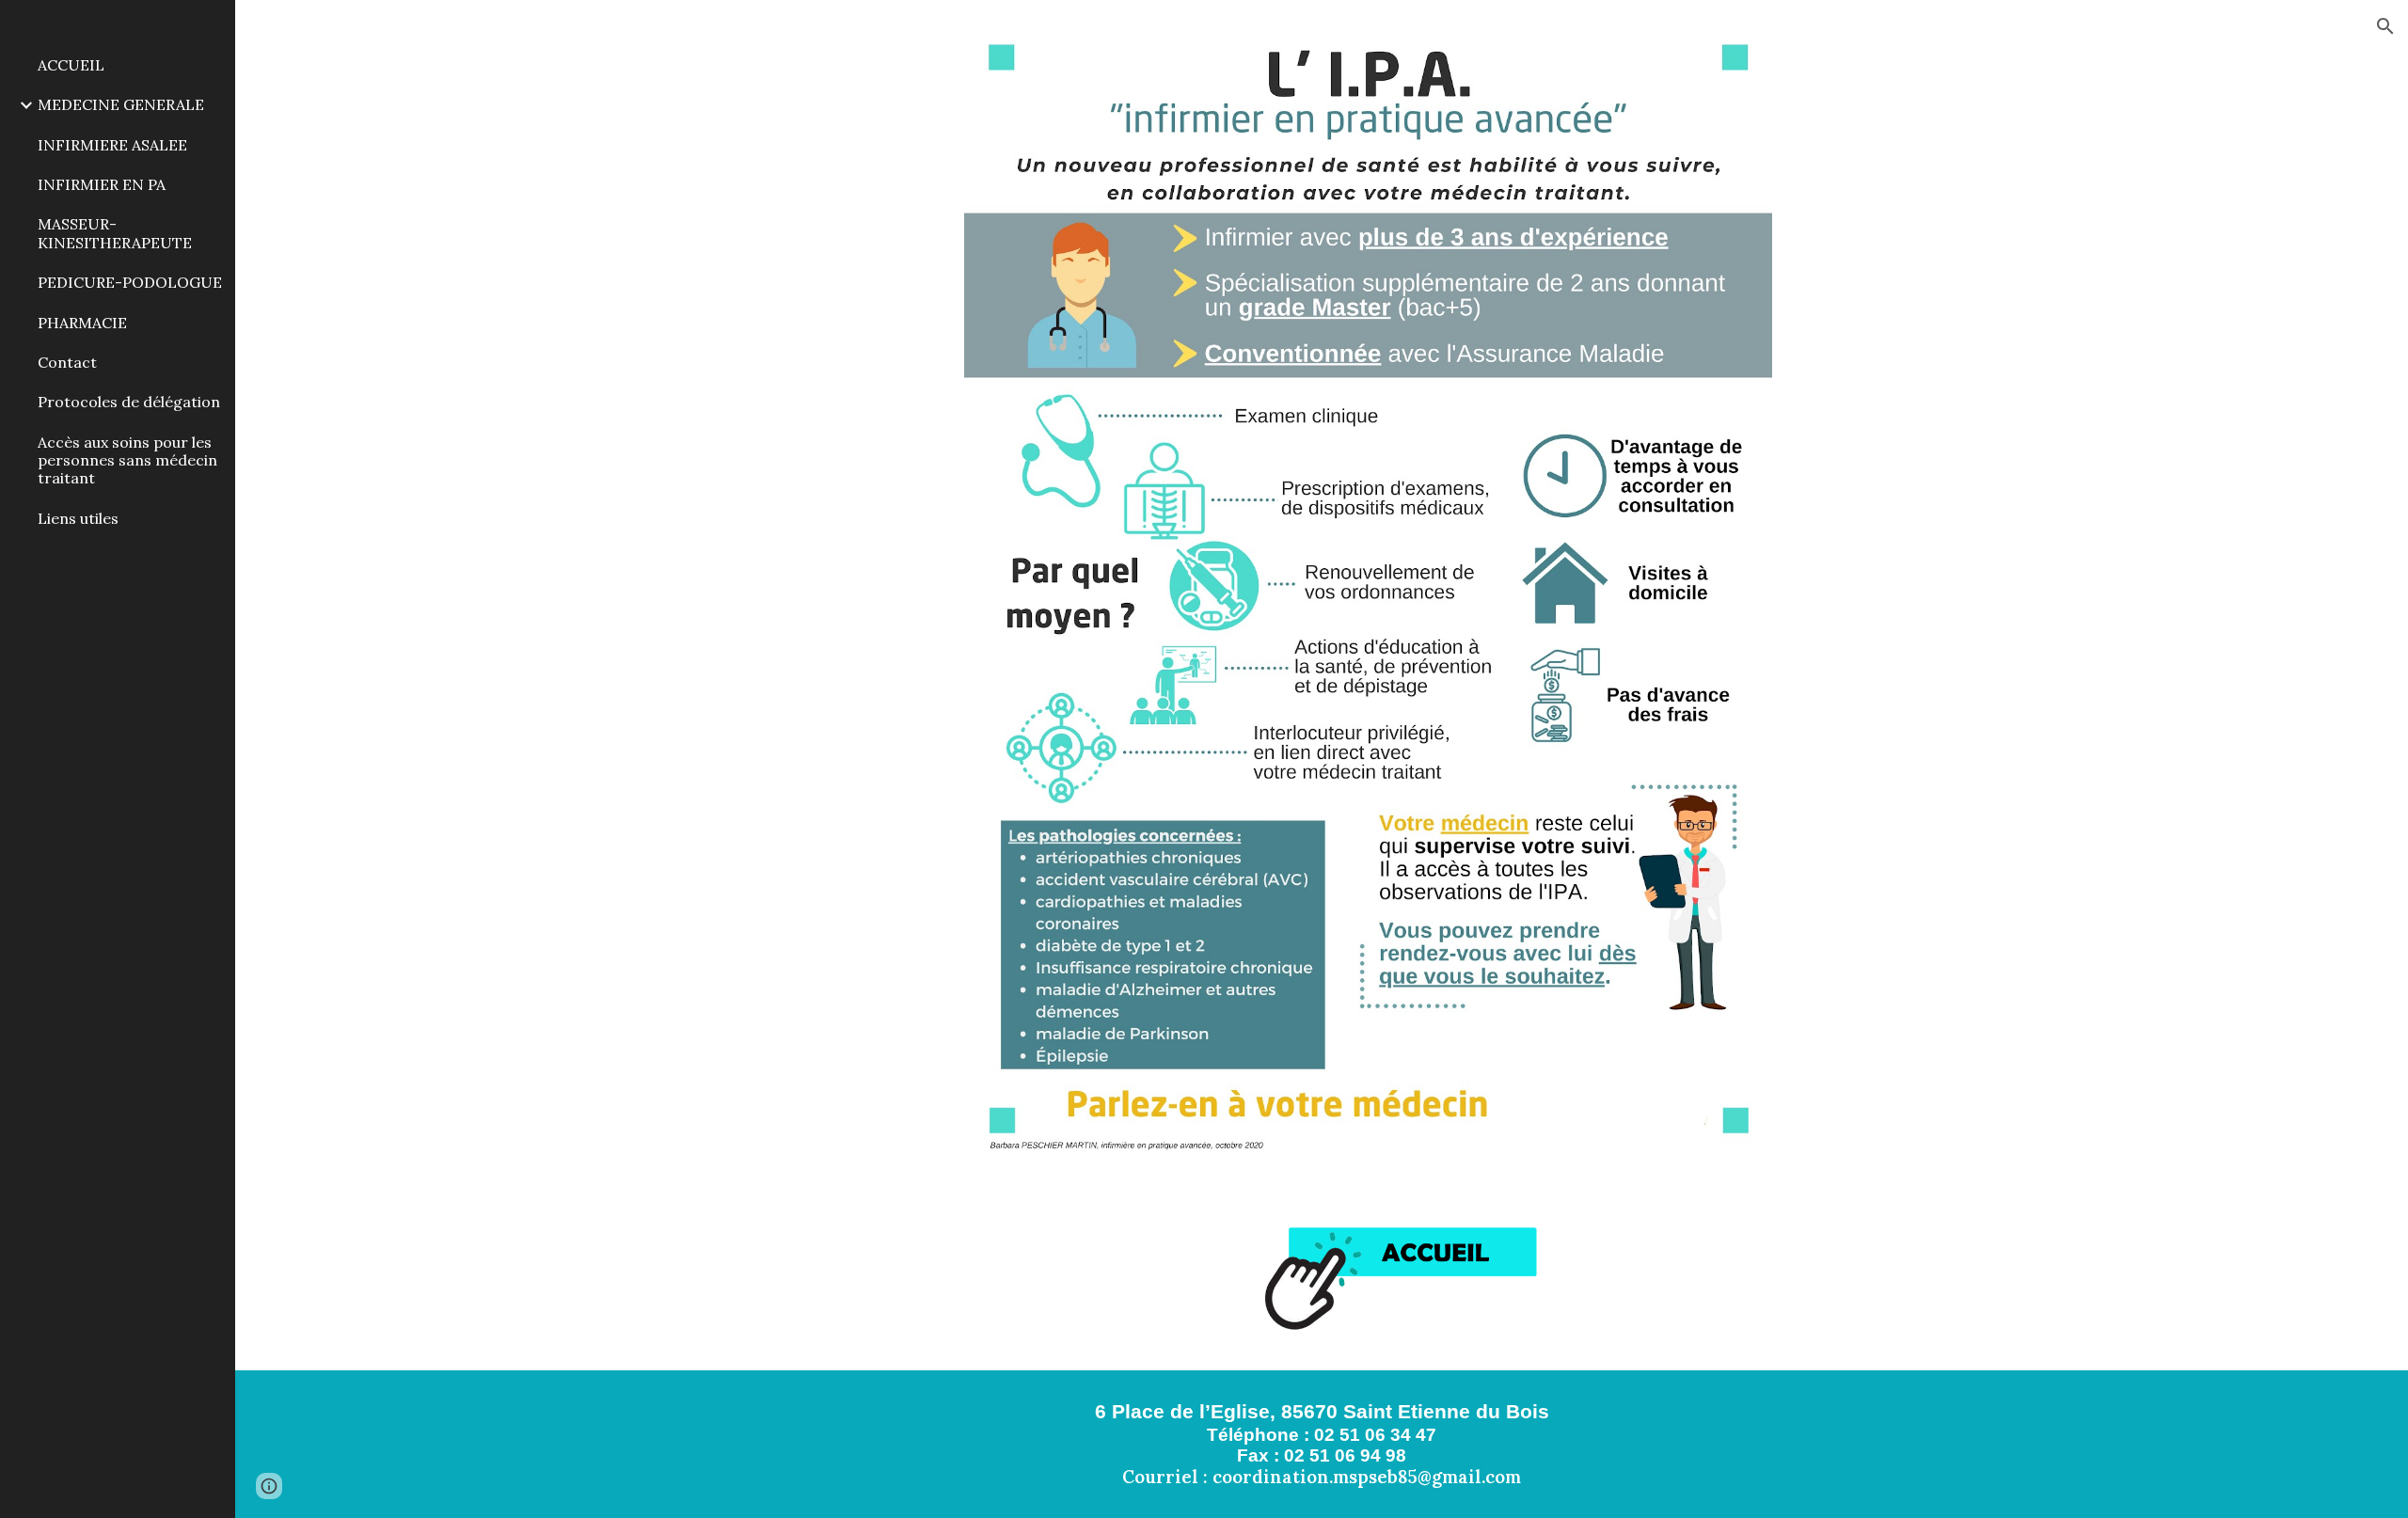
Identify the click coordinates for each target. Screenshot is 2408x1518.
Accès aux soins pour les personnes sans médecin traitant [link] (127, 460)
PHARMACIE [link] (82, 323)
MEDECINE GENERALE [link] (121, 104)
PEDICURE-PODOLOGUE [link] (130, 282)
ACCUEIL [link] (71, 65)
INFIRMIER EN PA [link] (102, 184)
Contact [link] (67, 362)
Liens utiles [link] (78, 518)
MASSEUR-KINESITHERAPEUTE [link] (115, 233)
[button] (2385, 26)
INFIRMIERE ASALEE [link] (112, 145)
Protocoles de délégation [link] (129, 402)
